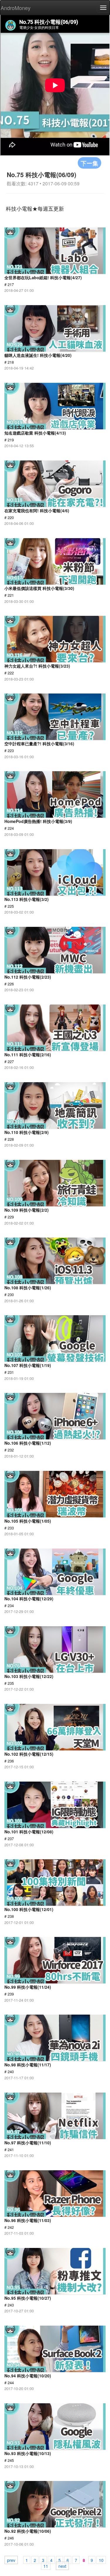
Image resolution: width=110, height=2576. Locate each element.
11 (46, 2566)
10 (101, 2560)
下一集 (89, 163)
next (62, 2566)
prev (11, 2560)
